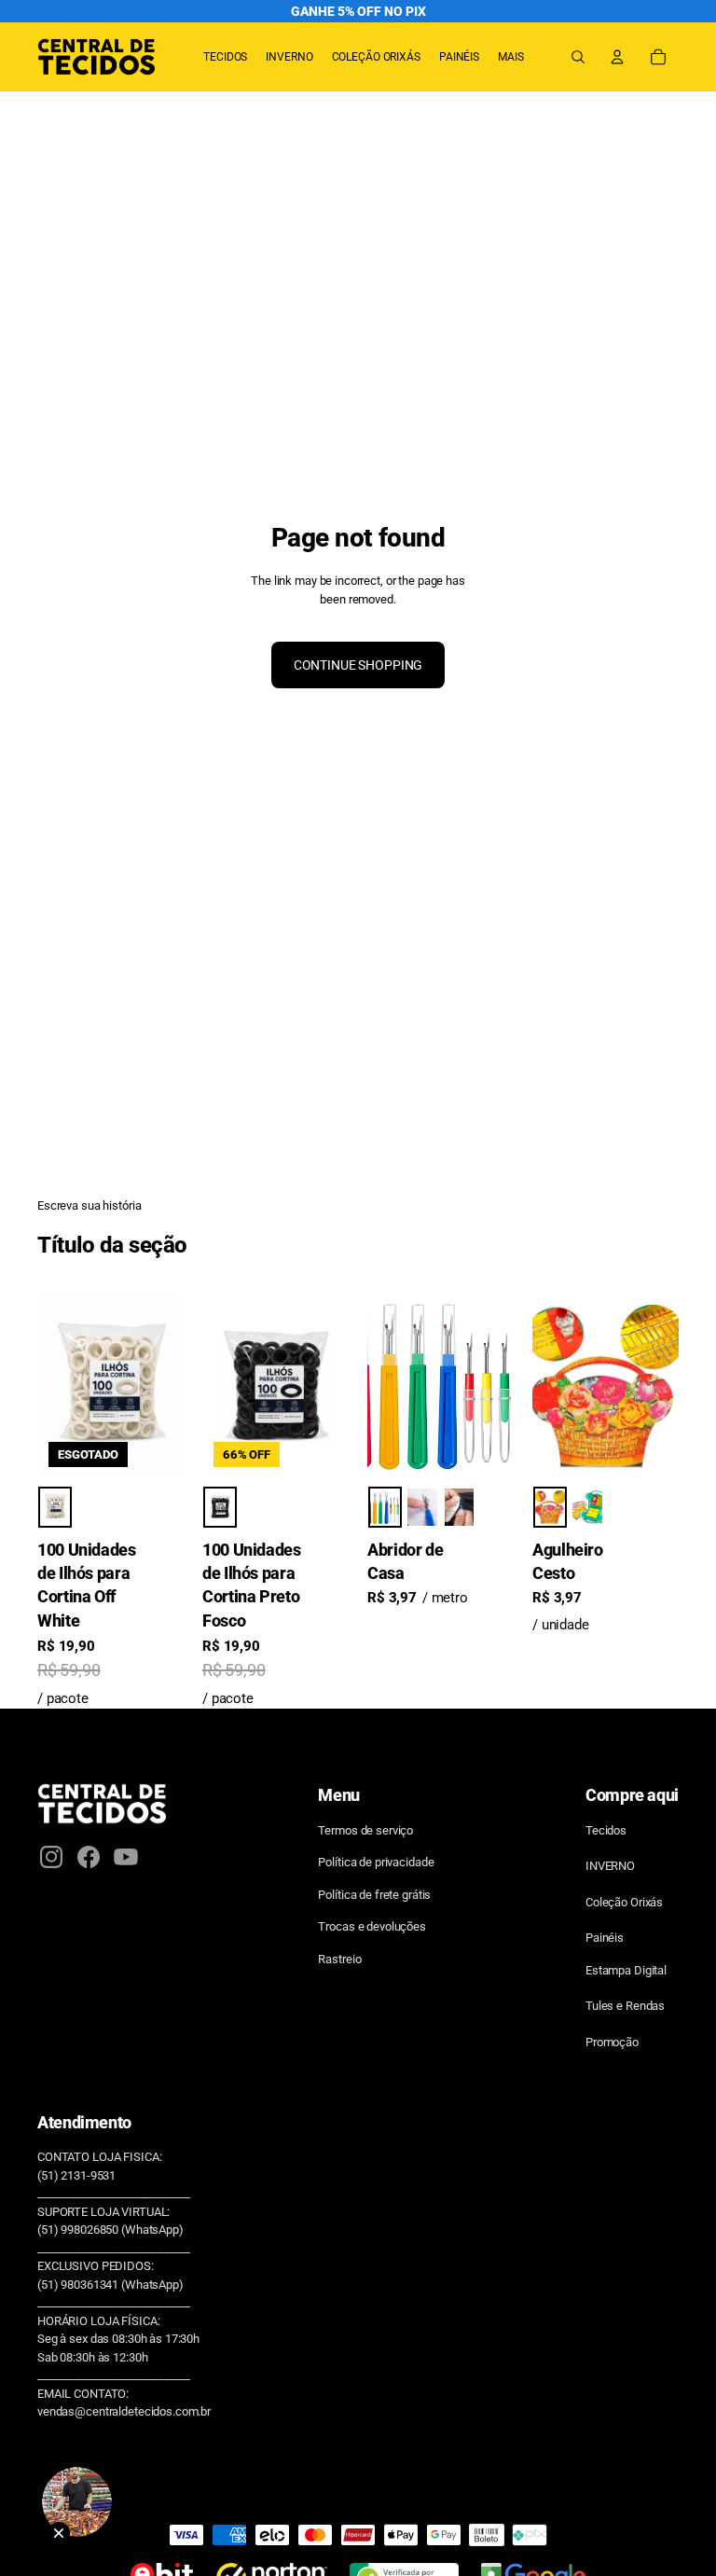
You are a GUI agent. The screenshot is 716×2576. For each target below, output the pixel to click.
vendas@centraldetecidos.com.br (124, 2411)
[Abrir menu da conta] (617, 57)
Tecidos (606, 1830)
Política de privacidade (376, 1862)
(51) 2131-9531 (76, 2175)
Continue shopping (358, 665)
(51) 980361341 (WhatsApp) (110, 2285)
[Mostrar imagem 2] (422, 1507)
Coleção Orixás (624, 1902)
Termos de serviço (365, 1830)
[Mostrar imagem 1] (55, 1507)
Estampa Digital (626, 1970)
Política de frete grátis (374, 1895)
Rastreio (339, 1959)
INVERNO (610, 1866)
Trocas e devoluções (372, 1926)
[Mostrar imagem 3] (460, 1507)
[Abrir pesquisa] (578, 57)
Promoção (612, 2042)
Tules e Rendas (625, 2006)
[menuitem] (511, 57)
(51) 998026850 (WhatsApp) (110, 2230)
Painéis (605, 1938)
